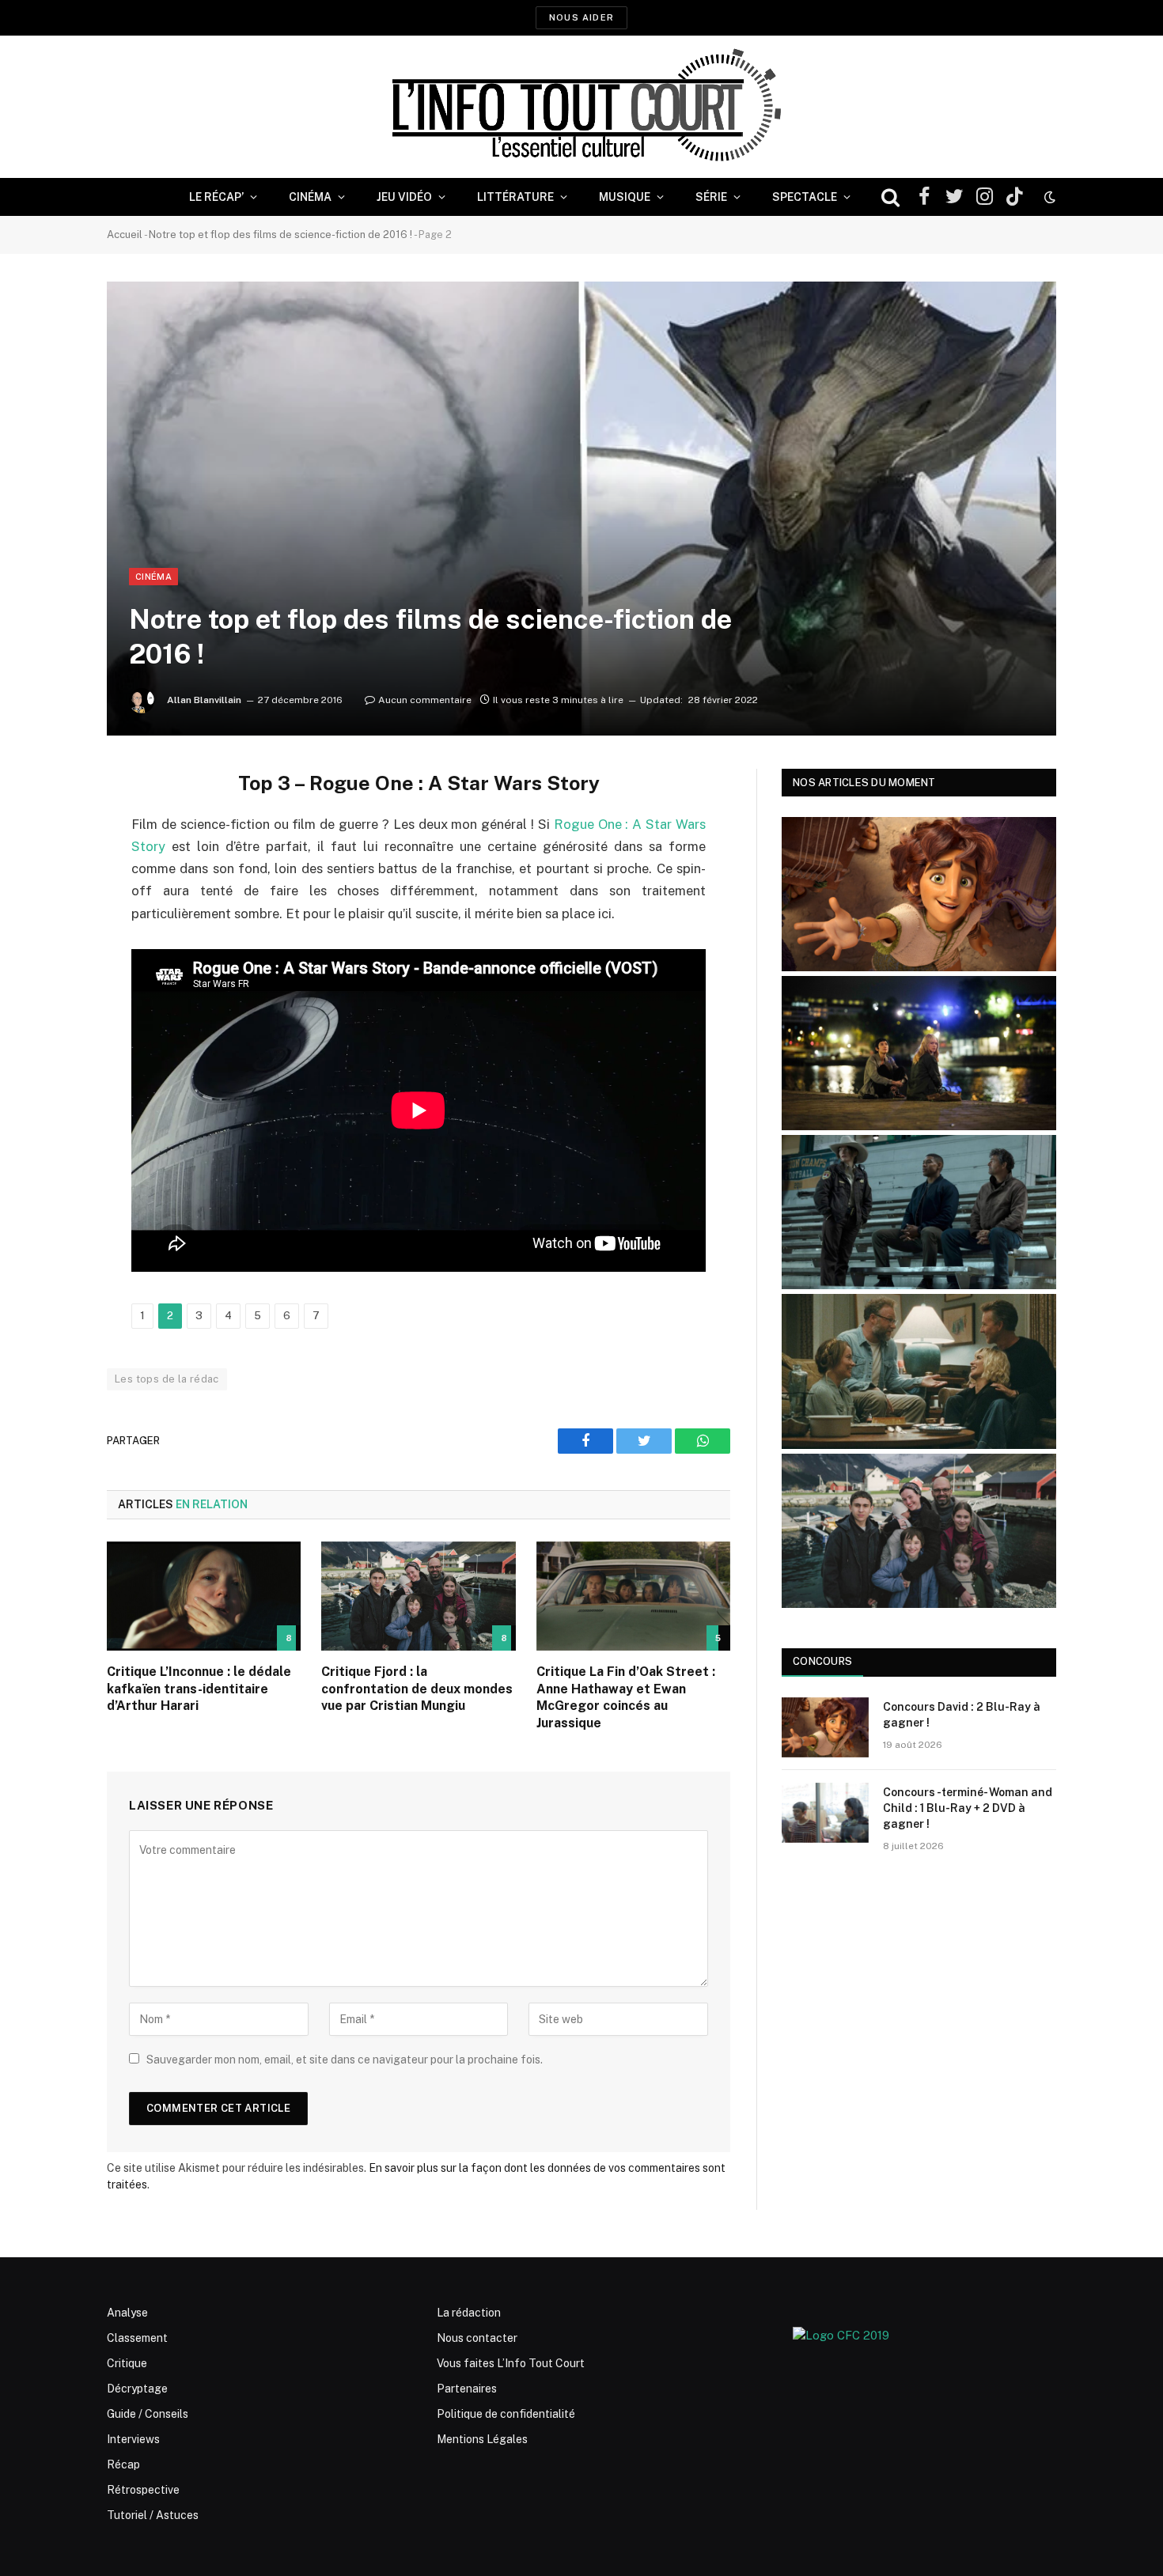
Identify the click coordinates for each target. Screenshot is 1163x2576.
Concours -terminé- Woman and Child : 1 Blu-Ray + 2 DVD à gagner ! (968, 1808)
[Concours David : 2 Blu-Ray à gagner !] (825, 1727)
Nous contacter (477, 2338)
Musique (625, 197)
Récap (123, 2464)
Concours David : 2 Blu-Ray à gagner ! (962, 1715)
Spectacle (805, 197)
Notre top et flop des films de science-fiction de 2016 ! (280, 235)
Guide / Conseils (148, 2414)
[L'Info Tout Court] (581, 107)
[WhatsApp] (51, 902)
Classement (137, 2338)
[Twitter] (51, 861)
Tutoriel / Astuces (153, 2515)
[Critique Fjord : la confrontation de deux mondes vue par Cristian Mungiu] (418, 1596)
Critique (127, 2363)
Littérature (515, 197)
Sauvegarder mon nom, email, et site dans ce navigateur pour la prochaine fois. (345, 2060)
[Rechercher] (890, 197)
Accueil (125, 235)
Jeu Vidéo (404, 197)
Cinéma (310, 197)
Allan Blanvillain (204, 700)
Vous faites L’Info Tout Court (511, 2363)
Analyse (127, 2313)
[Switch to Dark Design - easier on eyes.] (1048, 197)
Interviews (133, 2439)
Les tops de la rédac (167, 1379)
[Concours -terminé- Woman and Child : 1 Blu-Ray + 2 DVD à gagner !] (825, 1813)
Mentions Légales (482, 2439)
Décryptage (137, 2389)
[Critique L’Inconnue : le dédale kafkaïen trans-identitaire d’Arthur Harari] (204, 1596)
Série (711, 197)
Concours (822, 1661)
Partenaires (467, 2389)
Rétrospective (143, 2490)
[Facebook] (51, 821)
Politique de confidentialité (506, 2414)
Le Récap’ (216, 197)
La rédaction (469, 2313)
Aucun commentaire (425, 700)
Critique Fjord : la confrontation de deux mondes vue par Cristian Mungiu (417, 1689)
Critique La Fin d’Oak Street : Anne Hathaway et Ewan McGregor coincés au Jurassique (626, 1697)
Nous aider (581, 17)
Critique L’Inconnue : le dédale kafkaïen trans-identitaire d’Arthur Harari (199, 1689)
